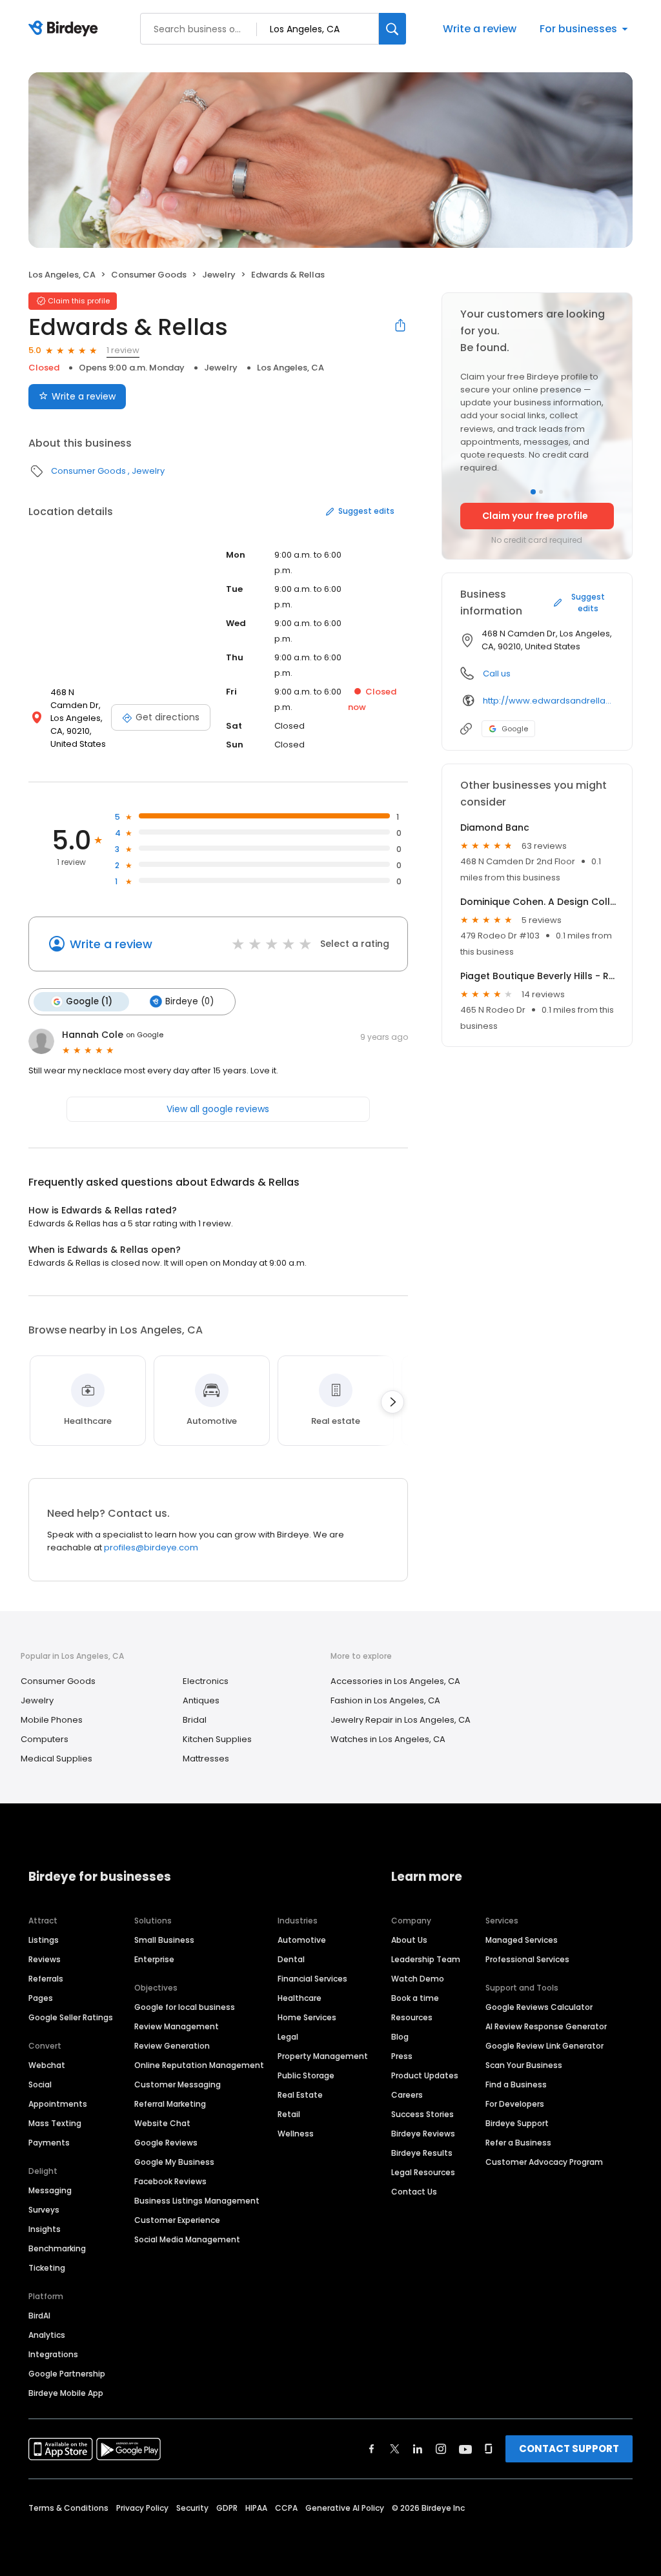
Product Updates (425, 2075)
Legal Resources (423, 2172)
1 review (123, 350)
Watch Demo (418, 1979)
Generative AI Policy (345, 2508)
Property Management (323, 2056)
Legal (288, 2037)
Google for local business (185, 2007)
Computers (45, 1739)
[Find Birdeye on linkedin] (418, 2449)
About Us (409, 1940)
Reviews (45, 1959)
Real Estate (300, 2095)
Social (40, 2084)
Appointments (58, 2104)
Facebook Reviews (170, 2181)
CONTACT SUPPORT (569, 2449)
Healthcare (300, 1998)
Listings (44, 1940)
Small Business (164, 1940)
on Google (145, 1035)
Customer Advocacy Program (544, 2162)
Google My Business (174, 2162)
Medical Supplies (56, 1759)
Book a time (415, 1998)
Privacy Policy (142, 2508)
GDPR (227, 2508)
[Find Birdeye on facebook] (372, 2449)
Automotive (302, 1940)
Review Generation (172, 2046)
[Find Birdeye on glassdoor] (489, 2449)
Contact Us (414, 2192)
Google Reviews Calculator (539, 2007)
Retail (289, 2114)
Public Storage (306, 2075)
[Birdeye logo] (66, 29)
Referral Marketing (170, 2104)
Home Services (307, 2017)
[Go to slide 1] (533, 492)
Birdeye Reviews (423, 2134)
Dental (291, 1959)
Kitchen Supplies (217, 1739)
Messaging (50, 2190)
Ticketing (47, 2268)
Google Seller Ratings (71, 2017)
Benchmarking (57, 2248)
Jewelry (219, 275)
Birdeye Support (517, 2123)
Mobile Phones (52, 1720)
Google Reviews (166, 2143)
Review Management (177, 2026)
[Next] (392, 1402)
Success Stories (422, 2114)
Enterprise (154, 1959)
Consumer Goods (149, 275)
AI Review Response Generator (546, 2026)
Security (192, 2508)
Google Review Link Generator (544, 2046)
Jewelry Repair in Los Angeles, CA (401, 1720)
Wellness (296, 2134)
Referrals (46, 1979)
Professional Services (527, 1959)
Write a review (480, 29)
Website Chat (162, 2123)
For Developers (515, 2104)
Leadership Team (426, 1959)
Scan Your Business (524, 2065)
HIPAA (256, 2508)
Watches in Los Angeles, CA (388, 1739)
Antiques (201, 1700)
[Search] (392, 29)
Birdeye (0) (189, 1001)
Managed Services (522, 1940)
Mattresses (206, 1759)
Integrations (53, 2354)
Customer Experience (177, 2220)
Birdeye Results (422, 2153)
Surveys (44, 2210)
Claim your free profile (535, 516)
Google (515, 729)
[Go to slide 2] (541, 492)
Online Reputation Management (199, 2065)
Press (402, 2056)
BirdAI (39, 2316)
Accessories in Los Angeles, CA (395, 1681)
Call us (497, 674)
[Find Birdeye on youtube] (465, 2449)
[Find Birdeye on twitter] (395, 2449)
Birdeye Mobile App (66, 2393)
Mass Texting (55, 2123)
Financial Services (312, 1979)
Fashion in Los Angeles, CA (385, 1700)
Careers (407, 2095)
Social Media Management (187, 2239)
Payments (49, 2143)
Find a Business (516, 2084)
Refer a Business (518, 2143)
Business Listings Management (197, 2201)
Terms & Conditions (68, 2508)
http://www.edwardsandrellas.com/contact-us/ (548, 701)
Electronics (206, 1681)
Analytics (47, 2335)
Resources (412, 2017)
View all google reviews (218, 1109)
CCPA (286, 2508)
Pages (41, 1998)
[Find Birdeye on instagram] (441, 2449)
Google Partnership (67, 2374)
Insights (45, 2229)
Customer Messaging (178, 2084)
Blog (400, 2037)
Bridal (195, 1720)
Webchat (47, 2065)
